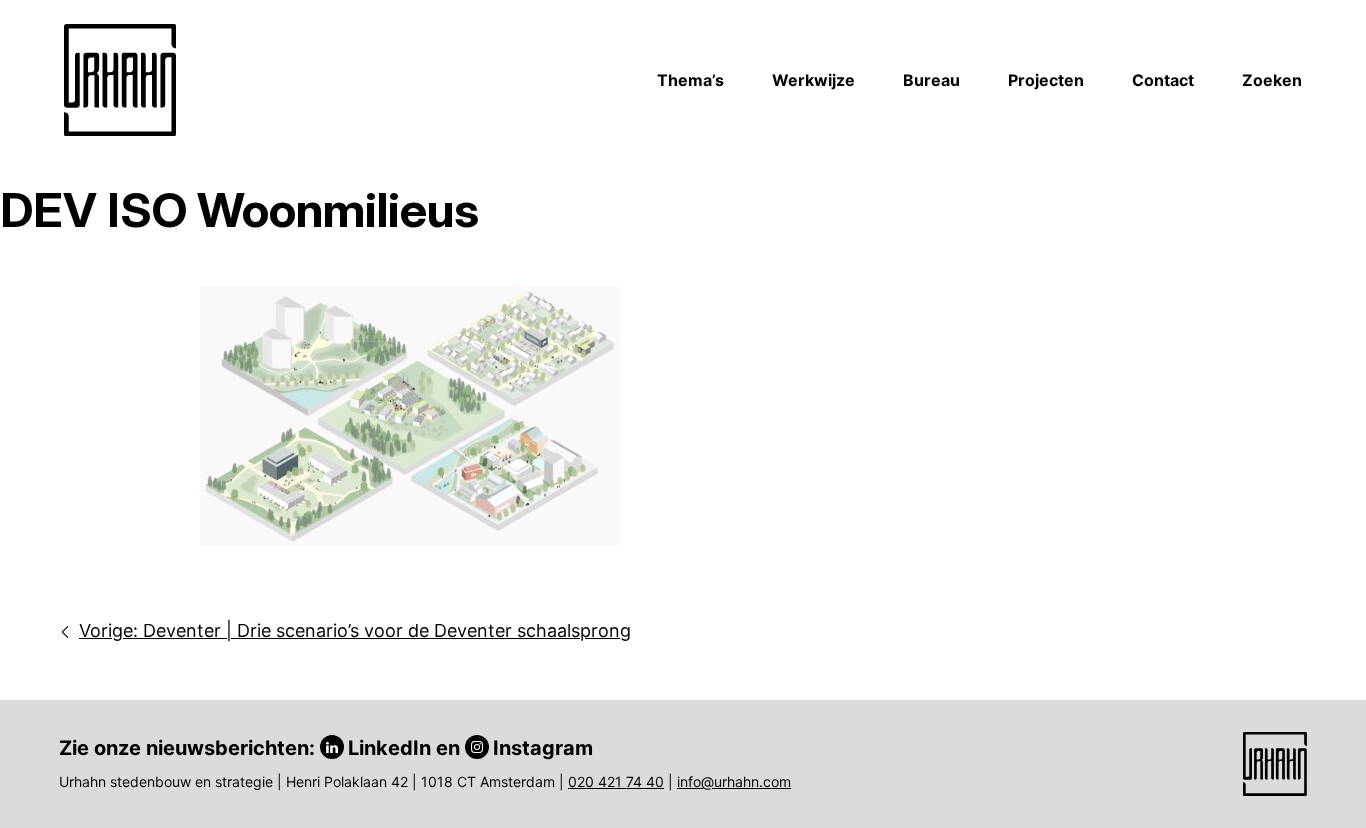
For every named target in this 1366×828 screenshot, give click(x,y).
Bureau (931, 80)
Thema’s (690, 80)
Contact (1163, 80)
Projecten (1046, 80)
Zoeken (1272, 80)
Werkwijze (813, 80)
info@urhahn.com (734, 781)
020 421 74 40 (616, 781)
